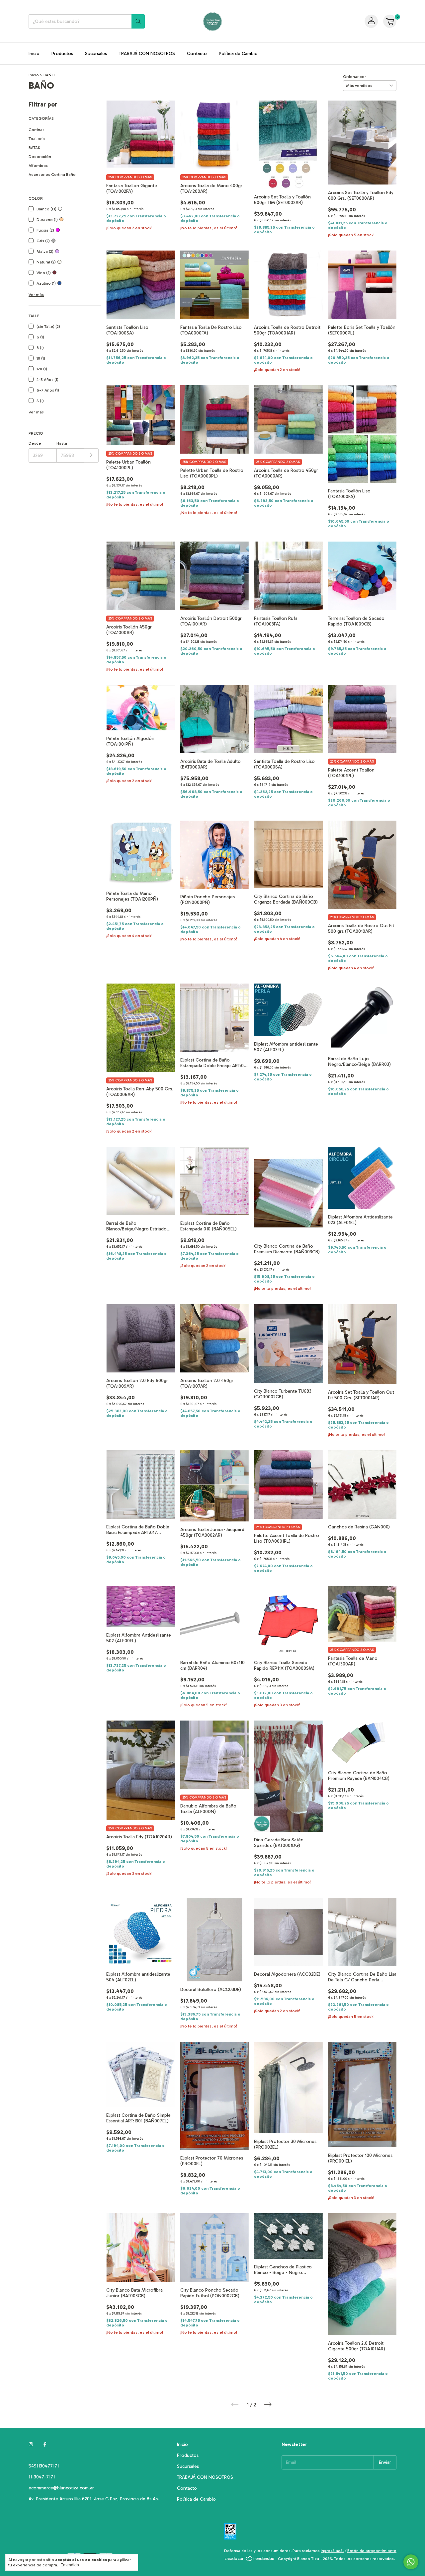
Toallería (37, 139)
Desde (35, 443)
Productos (62, 54)
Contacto (197, 54)
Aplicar (91, 455)
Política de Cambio (238, 54)
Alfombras (38, 166)
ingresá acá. (332, 2551)
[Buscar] (138, 21)
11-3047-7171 (42, 2477)
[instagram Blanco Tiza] (31, 2444)
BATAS (34, 148)
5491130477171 (44, 2466)
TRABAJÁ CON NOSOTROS (147, 54)
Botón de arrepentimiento (372, 2551)
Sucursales (96, 54)
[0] (390, 21)
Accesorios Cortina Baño (52, 175)
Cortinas (37, 130)
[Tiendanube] (250, 2560)
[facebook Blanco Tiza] (45, 2444)
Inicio (34, 54)
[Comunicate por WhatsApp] (411, 2562)
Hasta (62, 443)
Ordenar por (354, 77)
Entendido (70, 2565)
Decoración (40, 157)
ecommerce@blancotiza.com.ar (61, 2488)
